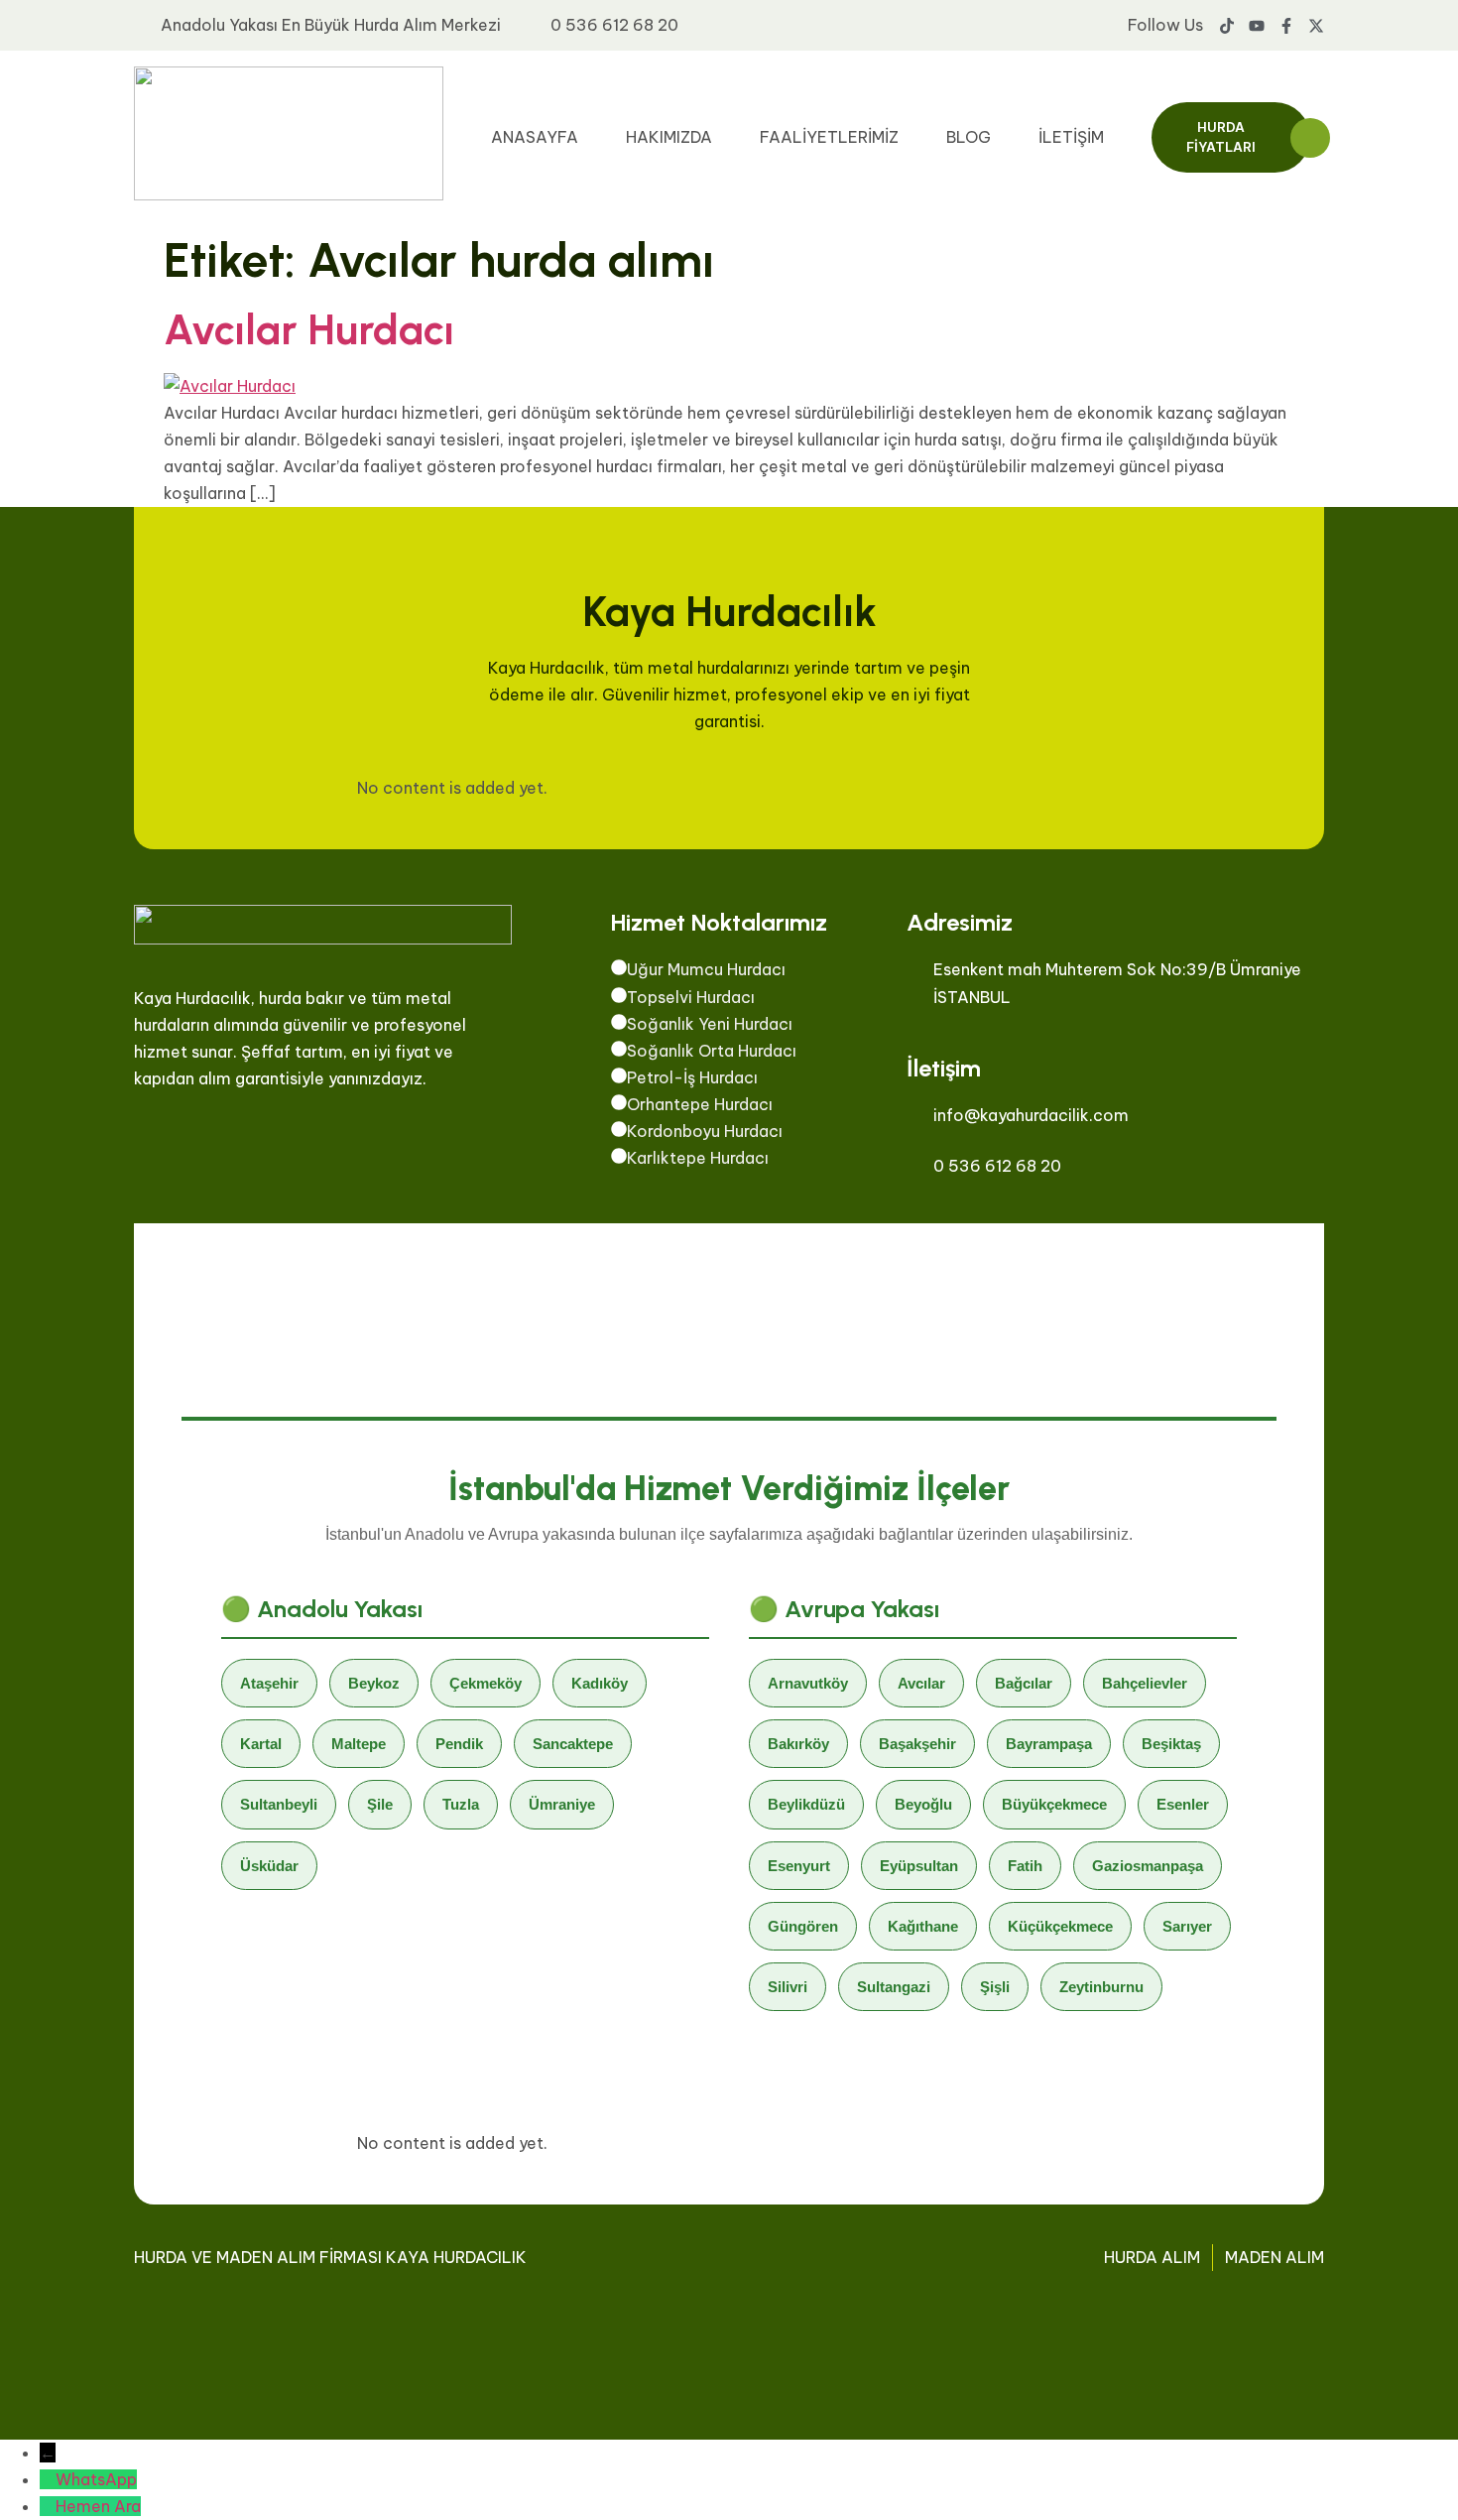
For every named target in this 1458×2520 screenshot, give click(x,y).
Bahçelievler (1145, 1683)
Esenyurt (799, 1866)
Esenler (1183, 1804)
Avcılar (921, 1683)
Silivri (788, 1987)
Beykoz (374, 1683)
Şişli (995, 1987)
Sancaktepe (573, 1744)
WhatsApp (96, 2479)
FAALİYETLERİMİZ (829, 137)
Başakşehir (917, 1744)
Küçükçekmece (1060, 1926)
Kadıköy (600, 1683)
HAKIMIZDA (669, 137)
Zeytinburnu (1101, 1987)
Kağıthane (923, 1926)
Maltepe (359, 1744)
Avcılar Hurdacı (309, 330)
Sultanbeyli (279, 1804)
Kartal (261, 1744)
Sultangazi (894, 1987)
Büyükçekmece (1054, 1804)
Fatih (1025, 1866)
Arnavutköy (808, 1683)
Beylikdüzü (806, 1804)
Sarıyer (1187, 1926)
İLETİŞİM (1071, 137)
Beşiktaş (1171, 1744)
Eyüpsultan (919, 1866)
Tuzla (461, 1804)
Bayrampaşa (1049, 1744)
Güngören (803, 1926)
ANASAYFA (535, 137)
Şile (380, 1804)
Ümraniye (562, 1804)
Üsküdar (269, 1866)
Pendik (459, 1744)
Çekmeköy (486, 1683)
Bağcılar (1024, 1683)
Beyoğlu (923, 1804)
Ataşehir (269, 1683)
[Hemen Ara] (48, 2506)
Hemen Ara (98, 2506)
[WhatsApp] (48, 2479)
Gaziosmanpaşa (1148, 1866)
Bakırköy (798, 1744)
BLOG (969, 137)
